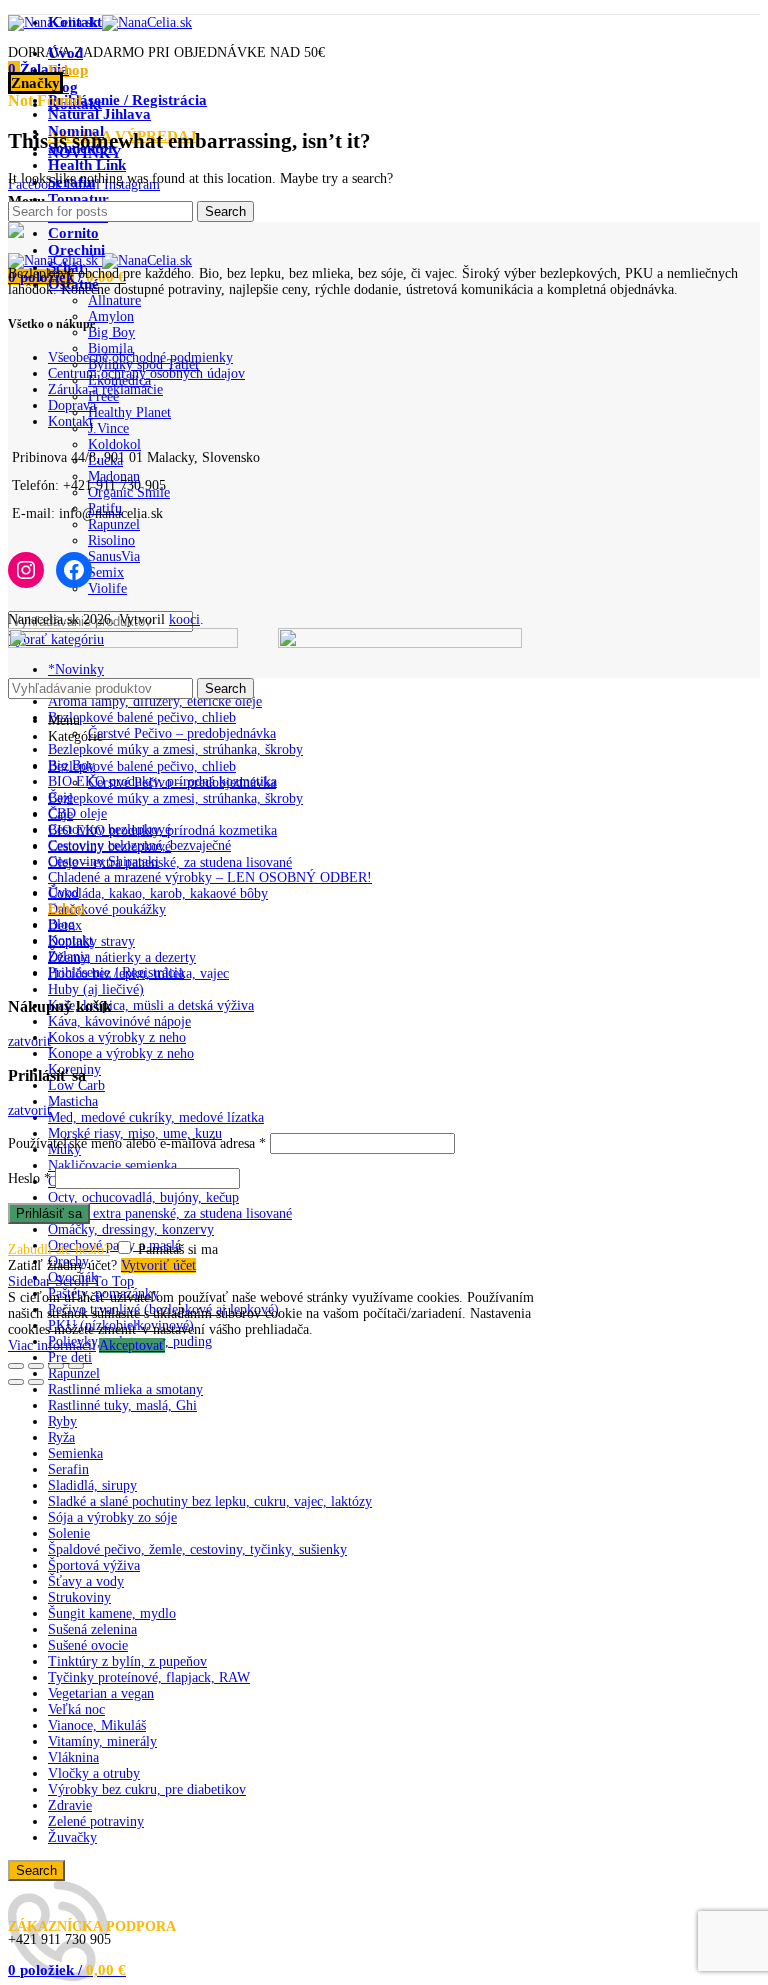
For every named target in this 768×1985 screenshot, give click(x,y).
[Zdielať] (36, 1366)
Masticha (73, 1101)
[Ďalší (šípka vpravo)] (36, 1382)
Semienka (75, 1453)
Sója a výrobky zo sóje (112, 1517)
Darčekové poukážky (107, 909)
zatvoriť (30, 1041)
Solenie (69, 1533)
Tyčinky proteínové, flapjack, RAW (149, 1677)
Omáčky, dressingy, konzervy (131, 1229)
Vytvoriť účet (158, 1265)
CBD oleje (77, 813)
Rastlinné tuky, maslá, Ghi (122, 1405)
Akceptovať (132, 1345)
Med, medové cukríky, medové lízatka (156, 1117)
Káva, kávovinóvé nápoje (119, 1021)
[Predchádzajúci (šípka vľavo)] (16, 1382)
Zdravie (70, 1805)
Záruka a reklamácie (105, 389)
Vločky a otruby (94, 1773)
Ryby (62, 1421)
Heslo (29, 1178)
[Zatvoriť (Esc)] (16, 1366)
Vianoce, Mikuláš (97, 1725)
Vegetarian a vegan (101, 1693)
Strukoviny (79, 1597)
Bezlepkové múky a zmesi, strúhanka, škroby (175, 749)
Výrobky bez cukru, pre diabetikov (147, 1789)
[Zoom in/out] (76, 1366)
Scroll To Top (94, 1281)
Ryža (61, 1437)
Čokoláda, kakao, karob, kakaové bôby (158, 893)
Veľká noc (76, 1709)
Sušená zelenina (92, 1629)
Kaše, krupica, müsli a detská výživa (151, 1005)
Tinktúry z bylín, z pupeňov (127, 1661)
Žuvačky (72, 1837)
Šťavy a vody (86, 1581)
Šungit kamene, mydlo (112, 1613)
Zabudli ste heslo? (59, 1249)
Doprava (72, 405)
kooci (184, 619)
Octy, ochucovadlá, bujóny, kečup (143, 1197)
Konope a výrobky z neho (121, 1053)
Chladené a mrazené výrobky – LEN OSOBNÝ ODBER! (210, 877)
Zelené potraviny (96, 1821)
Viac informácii (52, 1345)
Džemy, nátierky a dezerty (122, 957)
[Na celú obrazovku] (56, 1366)
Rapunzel (74, 1373)
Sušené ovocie (88, 1645)
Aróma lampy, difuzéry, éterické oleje (155, 701)
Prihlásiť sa (49, 1213)
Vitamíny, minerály (102, 1741)
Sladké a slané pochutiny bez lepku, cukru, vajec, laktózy (210, 1501)
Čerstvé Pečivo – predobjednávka (182, 733)
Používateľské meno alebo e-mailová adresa (137, 1143)
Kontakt (70, 421)
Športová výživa (94, 1565)
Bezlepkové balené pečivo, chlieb (142, 717)
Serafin (68, 1469)
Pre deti (70, 1357)
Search (36, 1870)
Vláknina (73, 1757)
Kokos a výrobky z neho (117, 1037)
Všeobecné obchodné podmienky (140, 357)
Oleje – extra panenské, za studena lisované (170, 1213)
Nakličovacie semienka (112, 1165)
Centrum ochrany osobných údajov (146, 373)
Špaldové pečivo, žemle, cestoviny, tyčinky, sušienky (197, 1549)
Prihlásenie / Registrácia (116, 972)
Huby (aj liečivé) (96, 989)
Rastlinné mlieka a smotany (125, 1389)
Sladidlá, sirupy (92, 1485)
